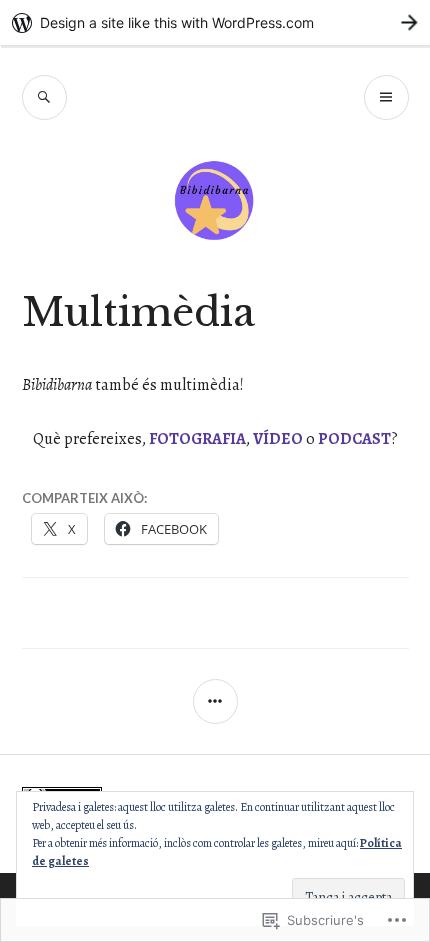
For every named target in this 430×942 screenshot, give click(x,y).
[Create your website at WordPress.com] (215, 22)
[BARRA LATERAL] (215, 701)
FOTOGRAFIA (197, 439)
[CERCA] (44, 97)
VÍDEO (278, 439)
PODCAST (354, 439)
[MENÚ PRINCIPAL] (386, 97)
